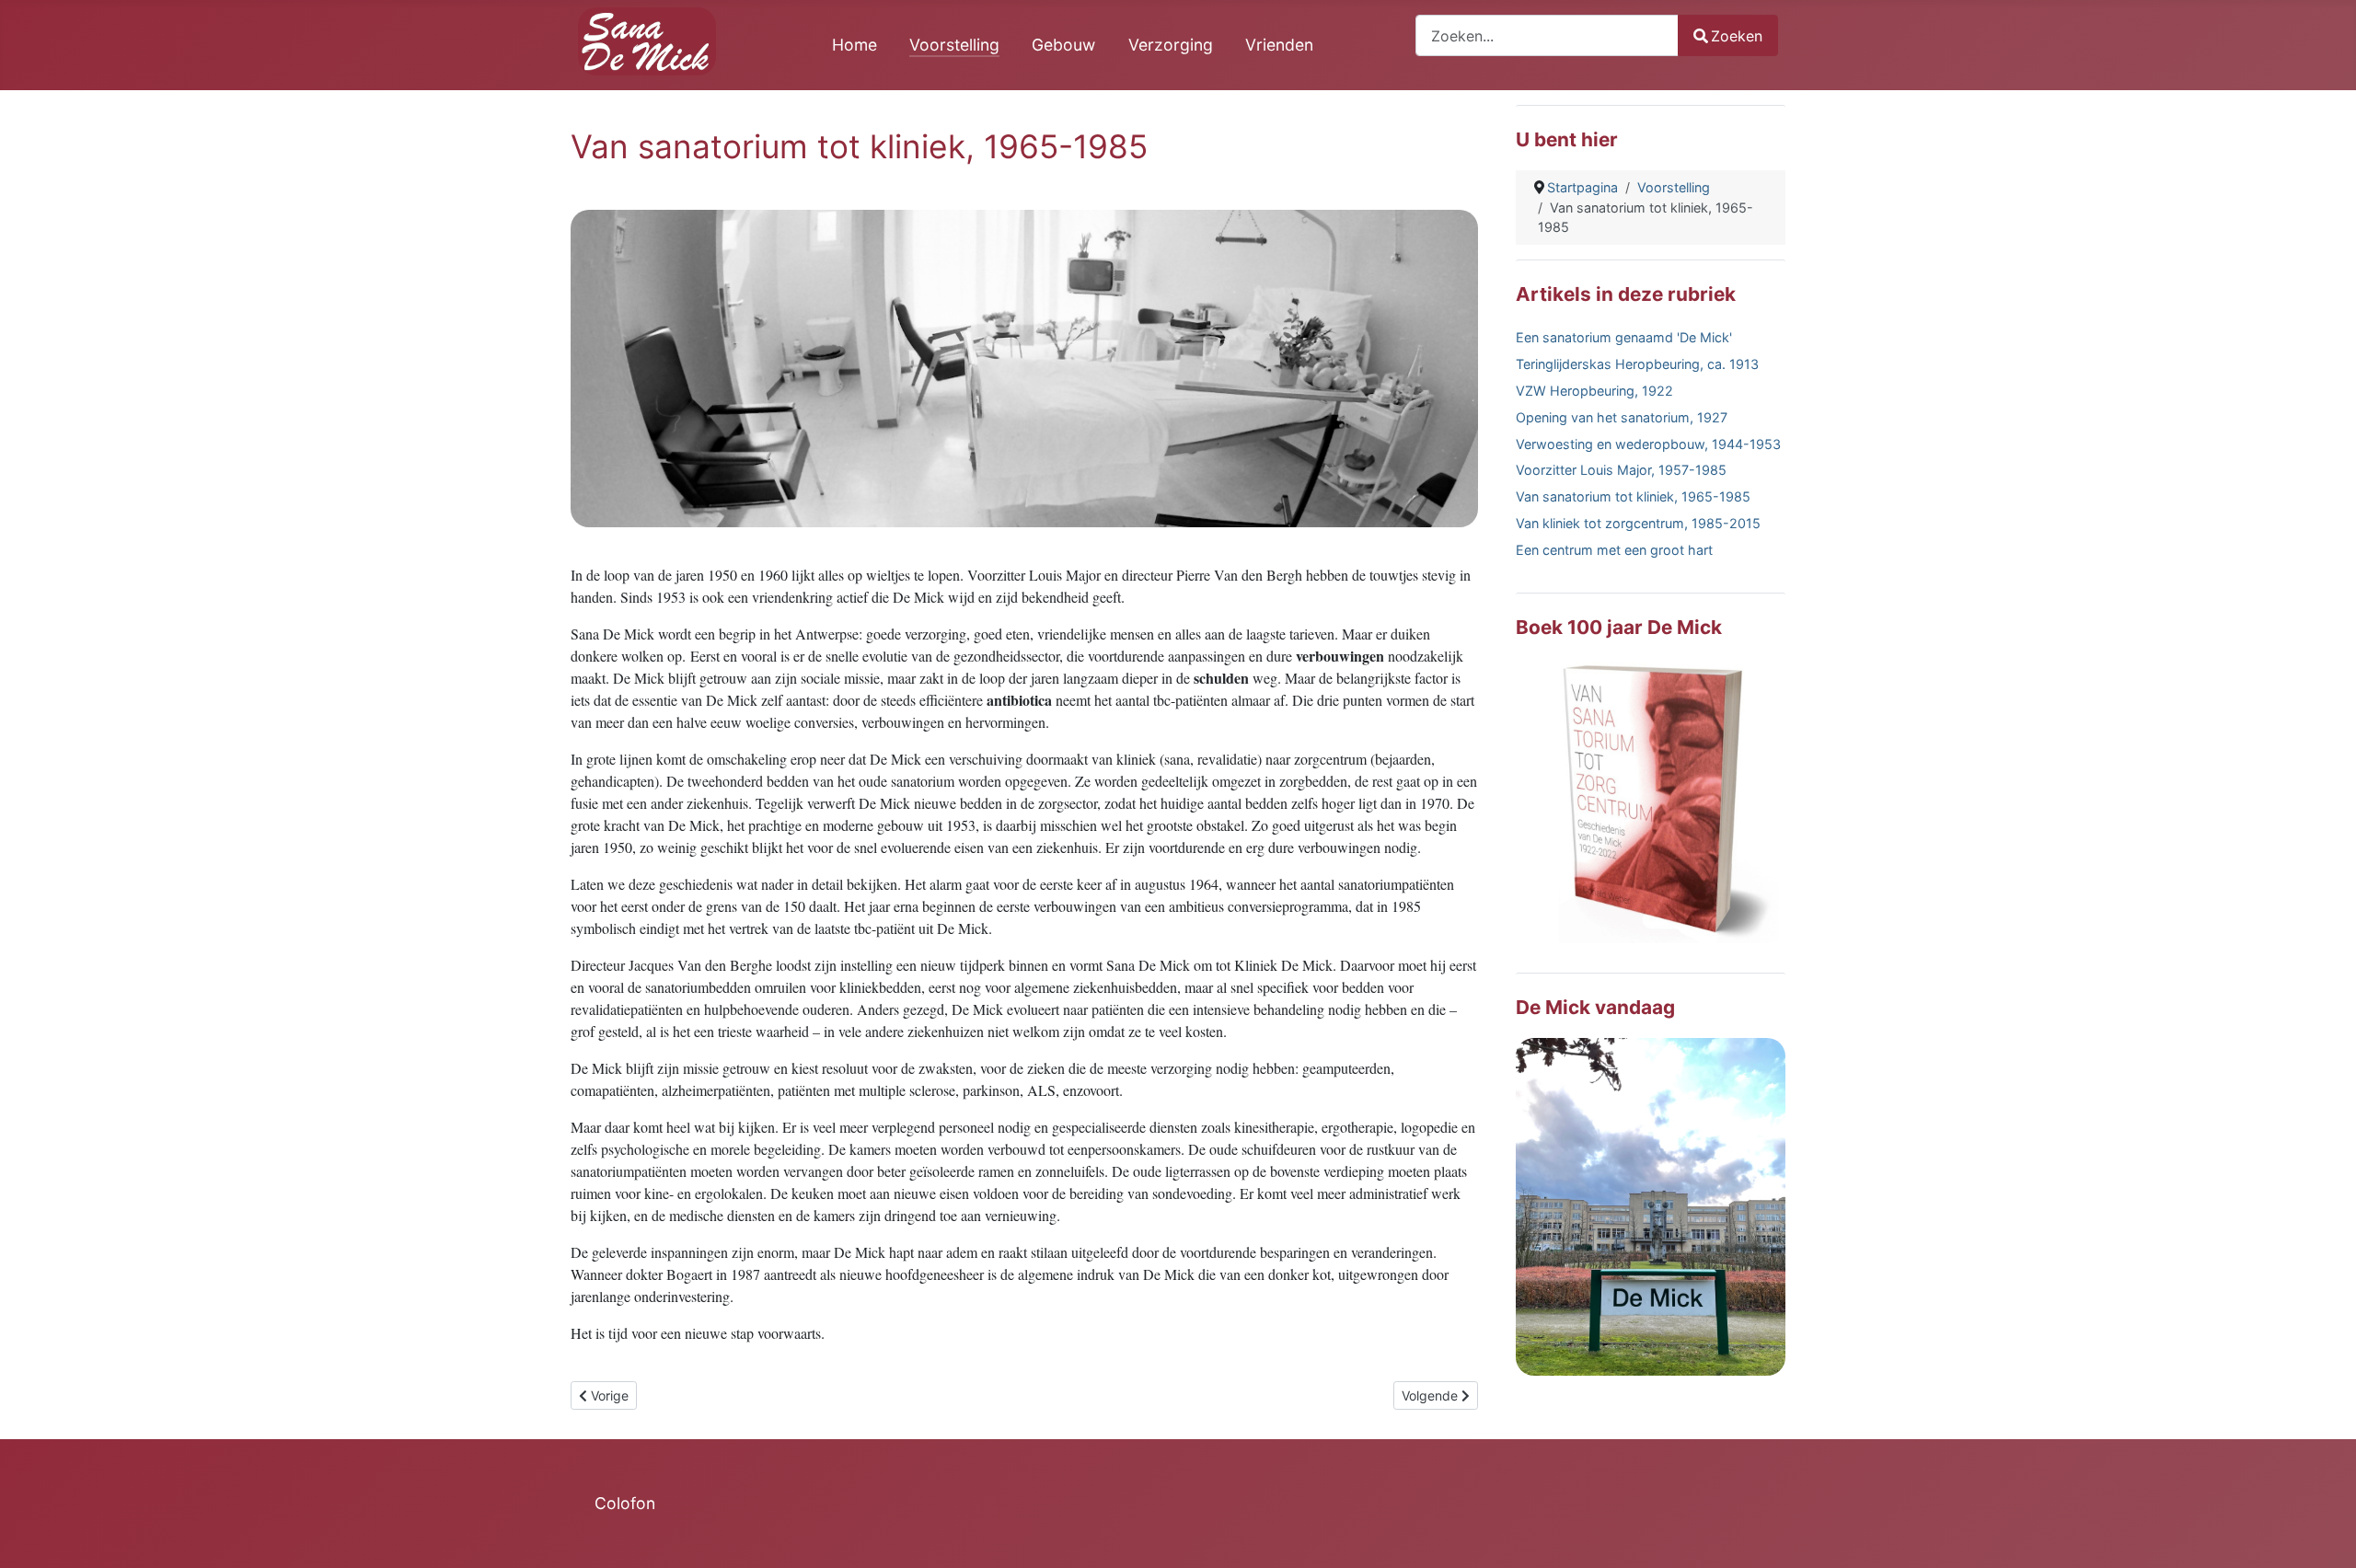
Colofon (625, 1503)
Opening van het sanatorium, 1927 (1622, 417)
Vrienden (1279, 45)
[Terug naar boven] (2324, 1534)
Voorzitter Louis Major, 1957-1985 (1621, 470)
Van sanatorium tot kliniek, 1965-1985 (1633, 496)
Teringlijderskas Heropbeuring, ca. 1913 (1637, 364)
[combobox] (1547, 35)
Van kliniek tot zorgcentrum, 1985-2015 (1638, 523)
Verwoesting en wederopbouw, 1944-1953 (1648, 444)
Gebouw (1063, 45)
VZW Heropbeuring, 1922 (1594, 391)
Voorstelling (954, 45)
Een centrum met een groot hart (1614, 550)
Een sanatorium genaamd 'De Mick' (1624, 337)
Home (855, 45)
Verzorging (1171, 45)
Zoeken (1737, 36)
